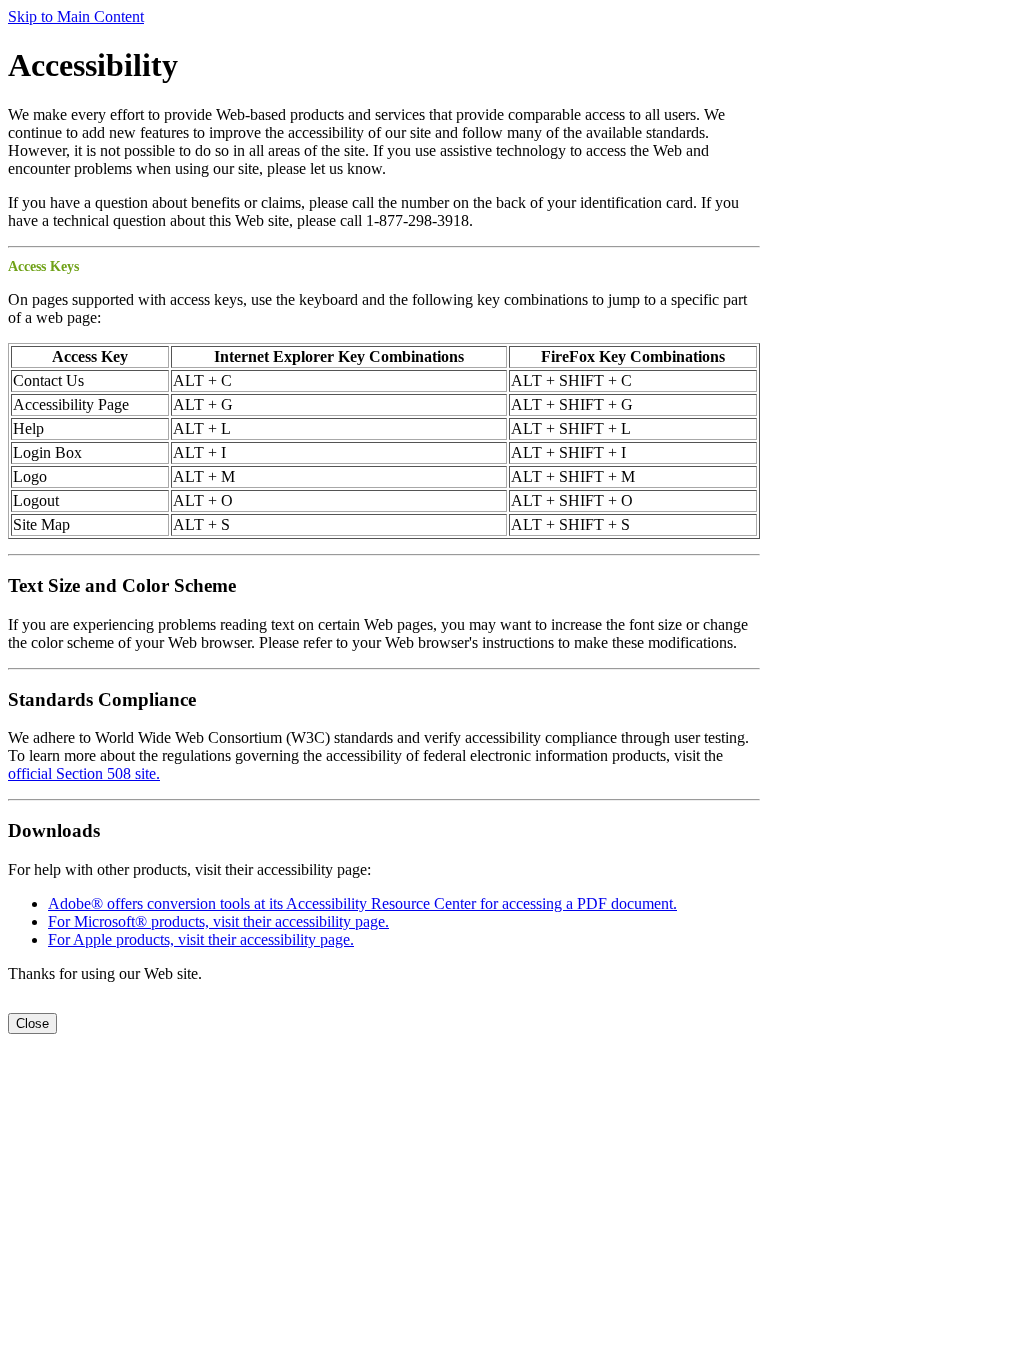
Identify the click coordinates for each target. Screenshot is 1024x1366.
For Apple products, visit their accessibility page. (201, 939)
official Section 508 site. (84, 773)
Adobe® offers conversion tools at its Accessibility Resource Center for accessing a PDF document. (362, 903)
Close (32, 1023)
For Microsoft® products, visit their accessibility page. (218, 921)
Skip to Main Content (76, 16)
